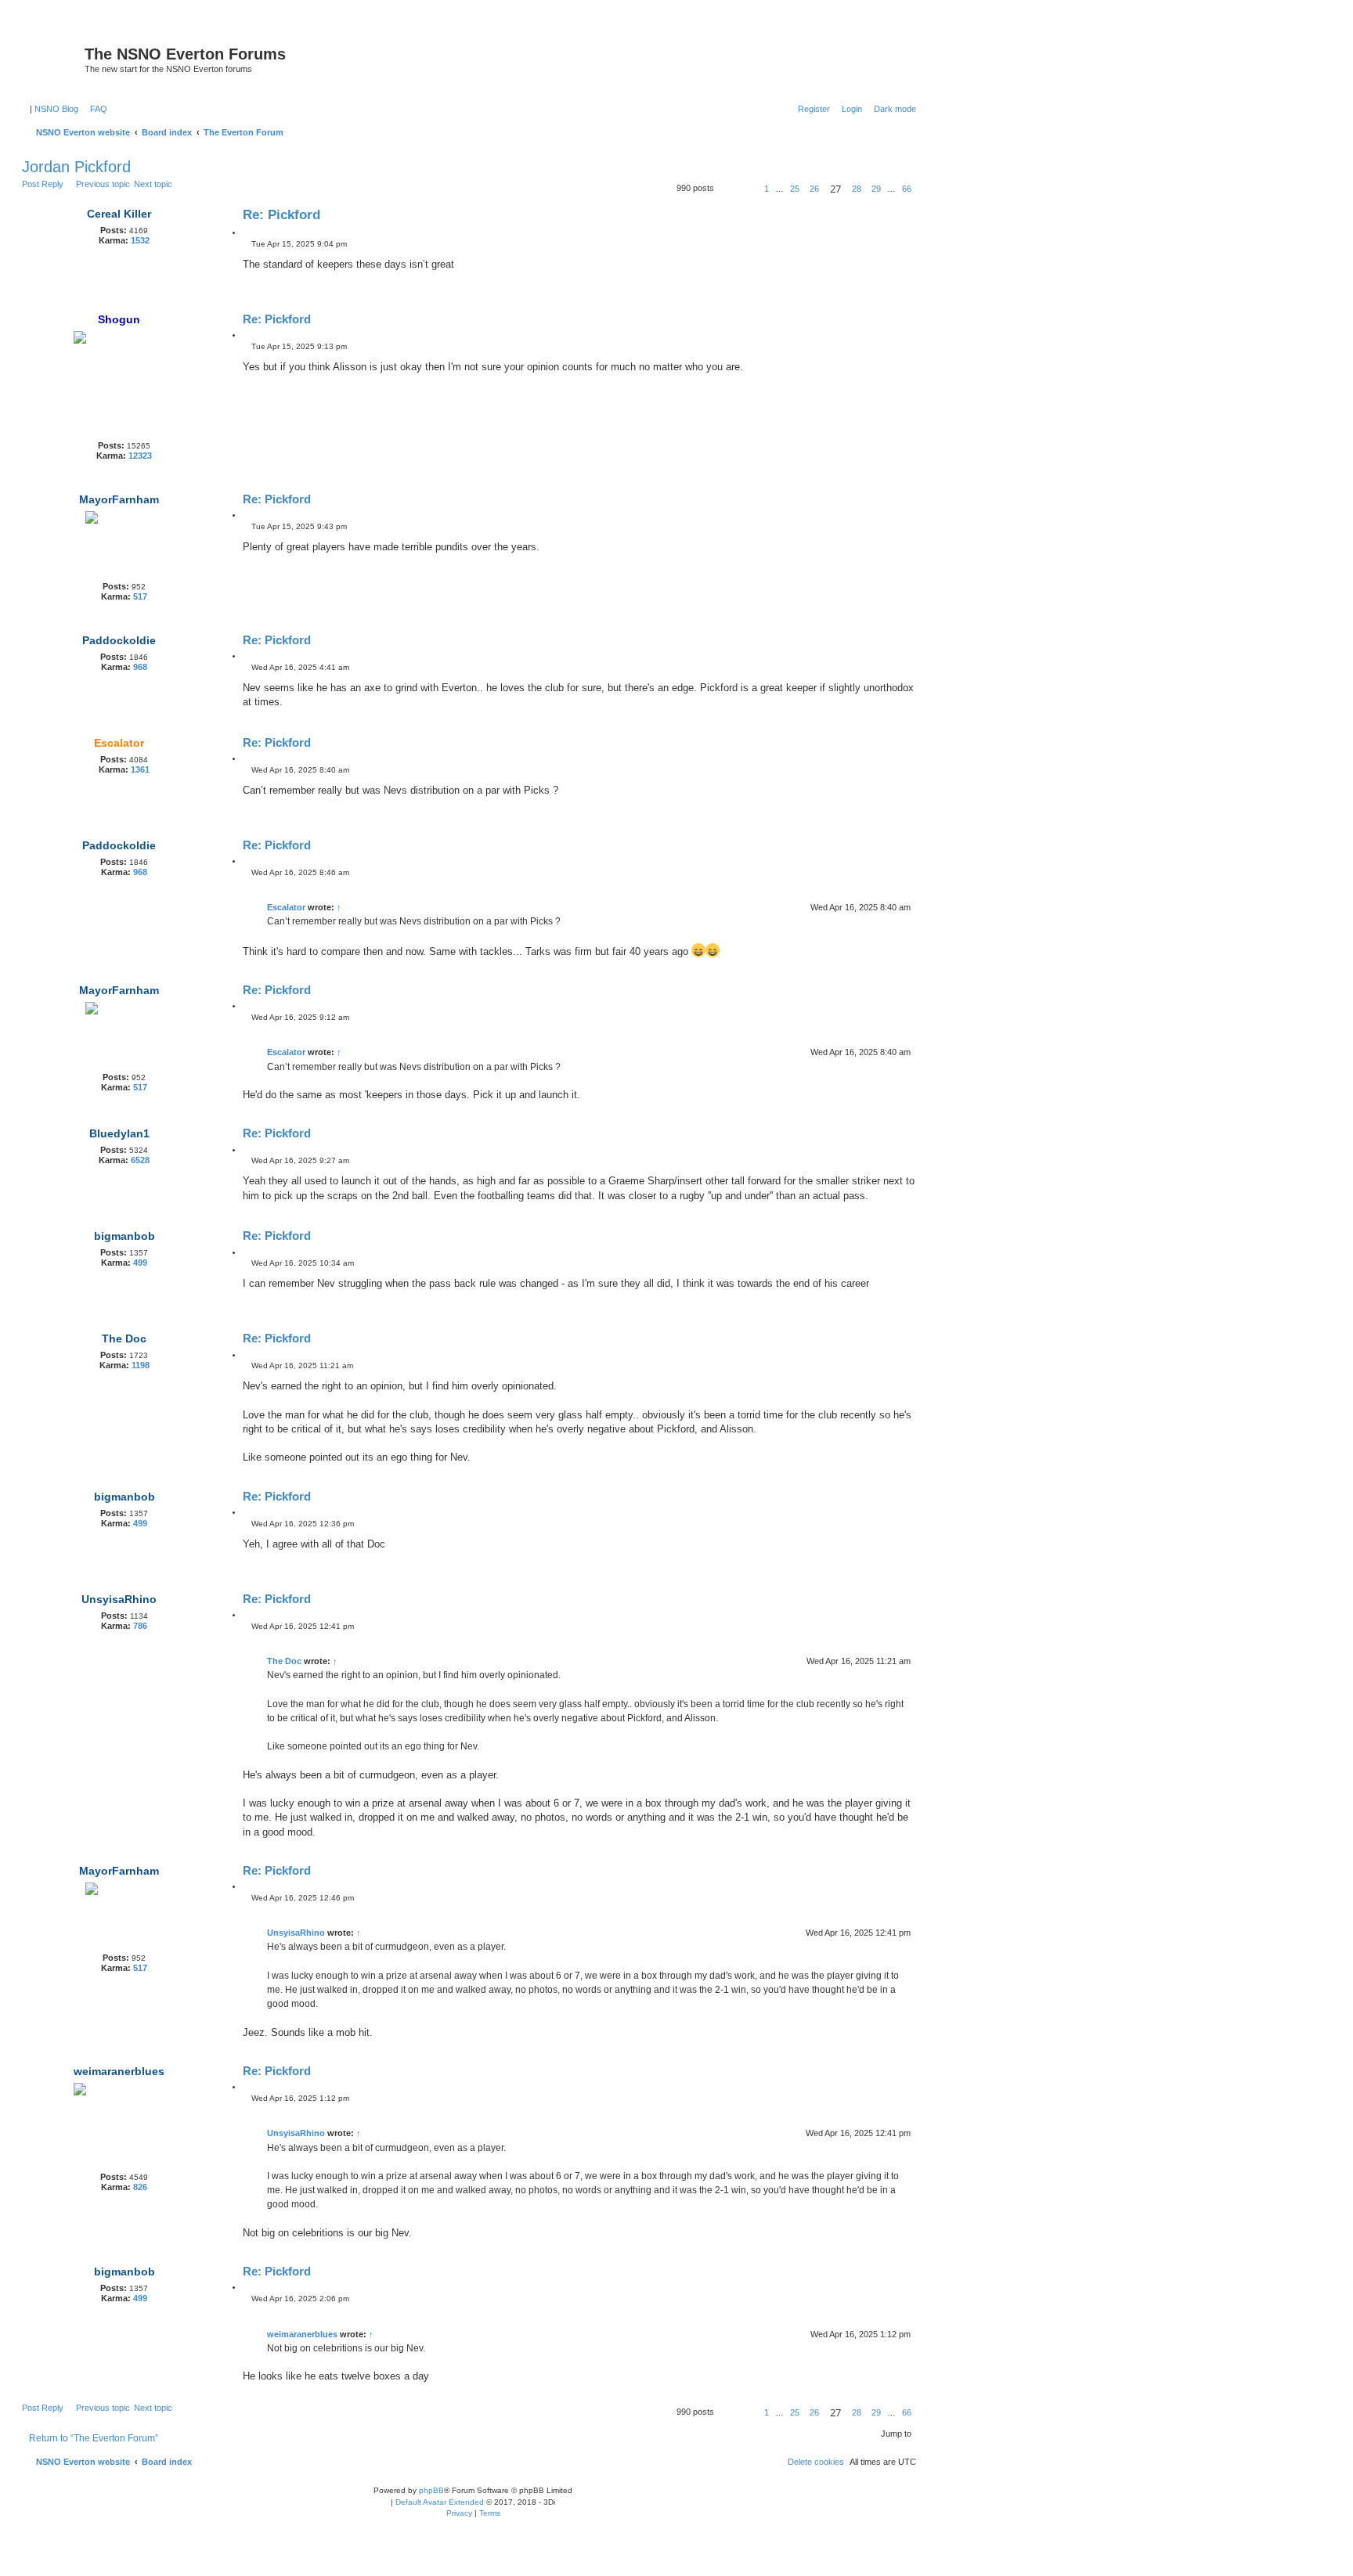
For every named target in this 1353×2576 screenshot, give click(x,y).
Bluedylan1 (119, 1133)
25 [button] (795, 189)
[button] (733, 189)
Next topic (153, 184)
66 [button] (907, 189)
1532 (140, 240)
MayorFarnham (119, 499)
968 (140, 667)
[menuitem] (96, 109)
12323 (140, 456)
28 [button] (857, 189)
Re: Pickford (281, 215)
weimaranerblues (119, 2071)
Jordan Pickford (76, 167)
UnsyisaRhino (119, 1599)
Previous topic (103, 184)
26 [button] (814, 189)
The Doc (124, 1338)
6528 (140, 1160)
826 (140, 2187)
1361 (140, 769)
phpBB (431, 2490)
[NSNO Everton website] (55, 59)
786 (140, 1626)
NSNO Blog (56, 109)
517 (140, 596)
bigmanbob (124, 1236)
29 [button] (876, 189)
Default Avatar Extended (440, 2502)
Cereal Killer (119, 214)
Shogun (119, 319)
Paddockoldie (119, 640)
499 (140, 1263)
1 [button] (767, 189)
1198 (141, 1365)
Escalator (119, 743)
